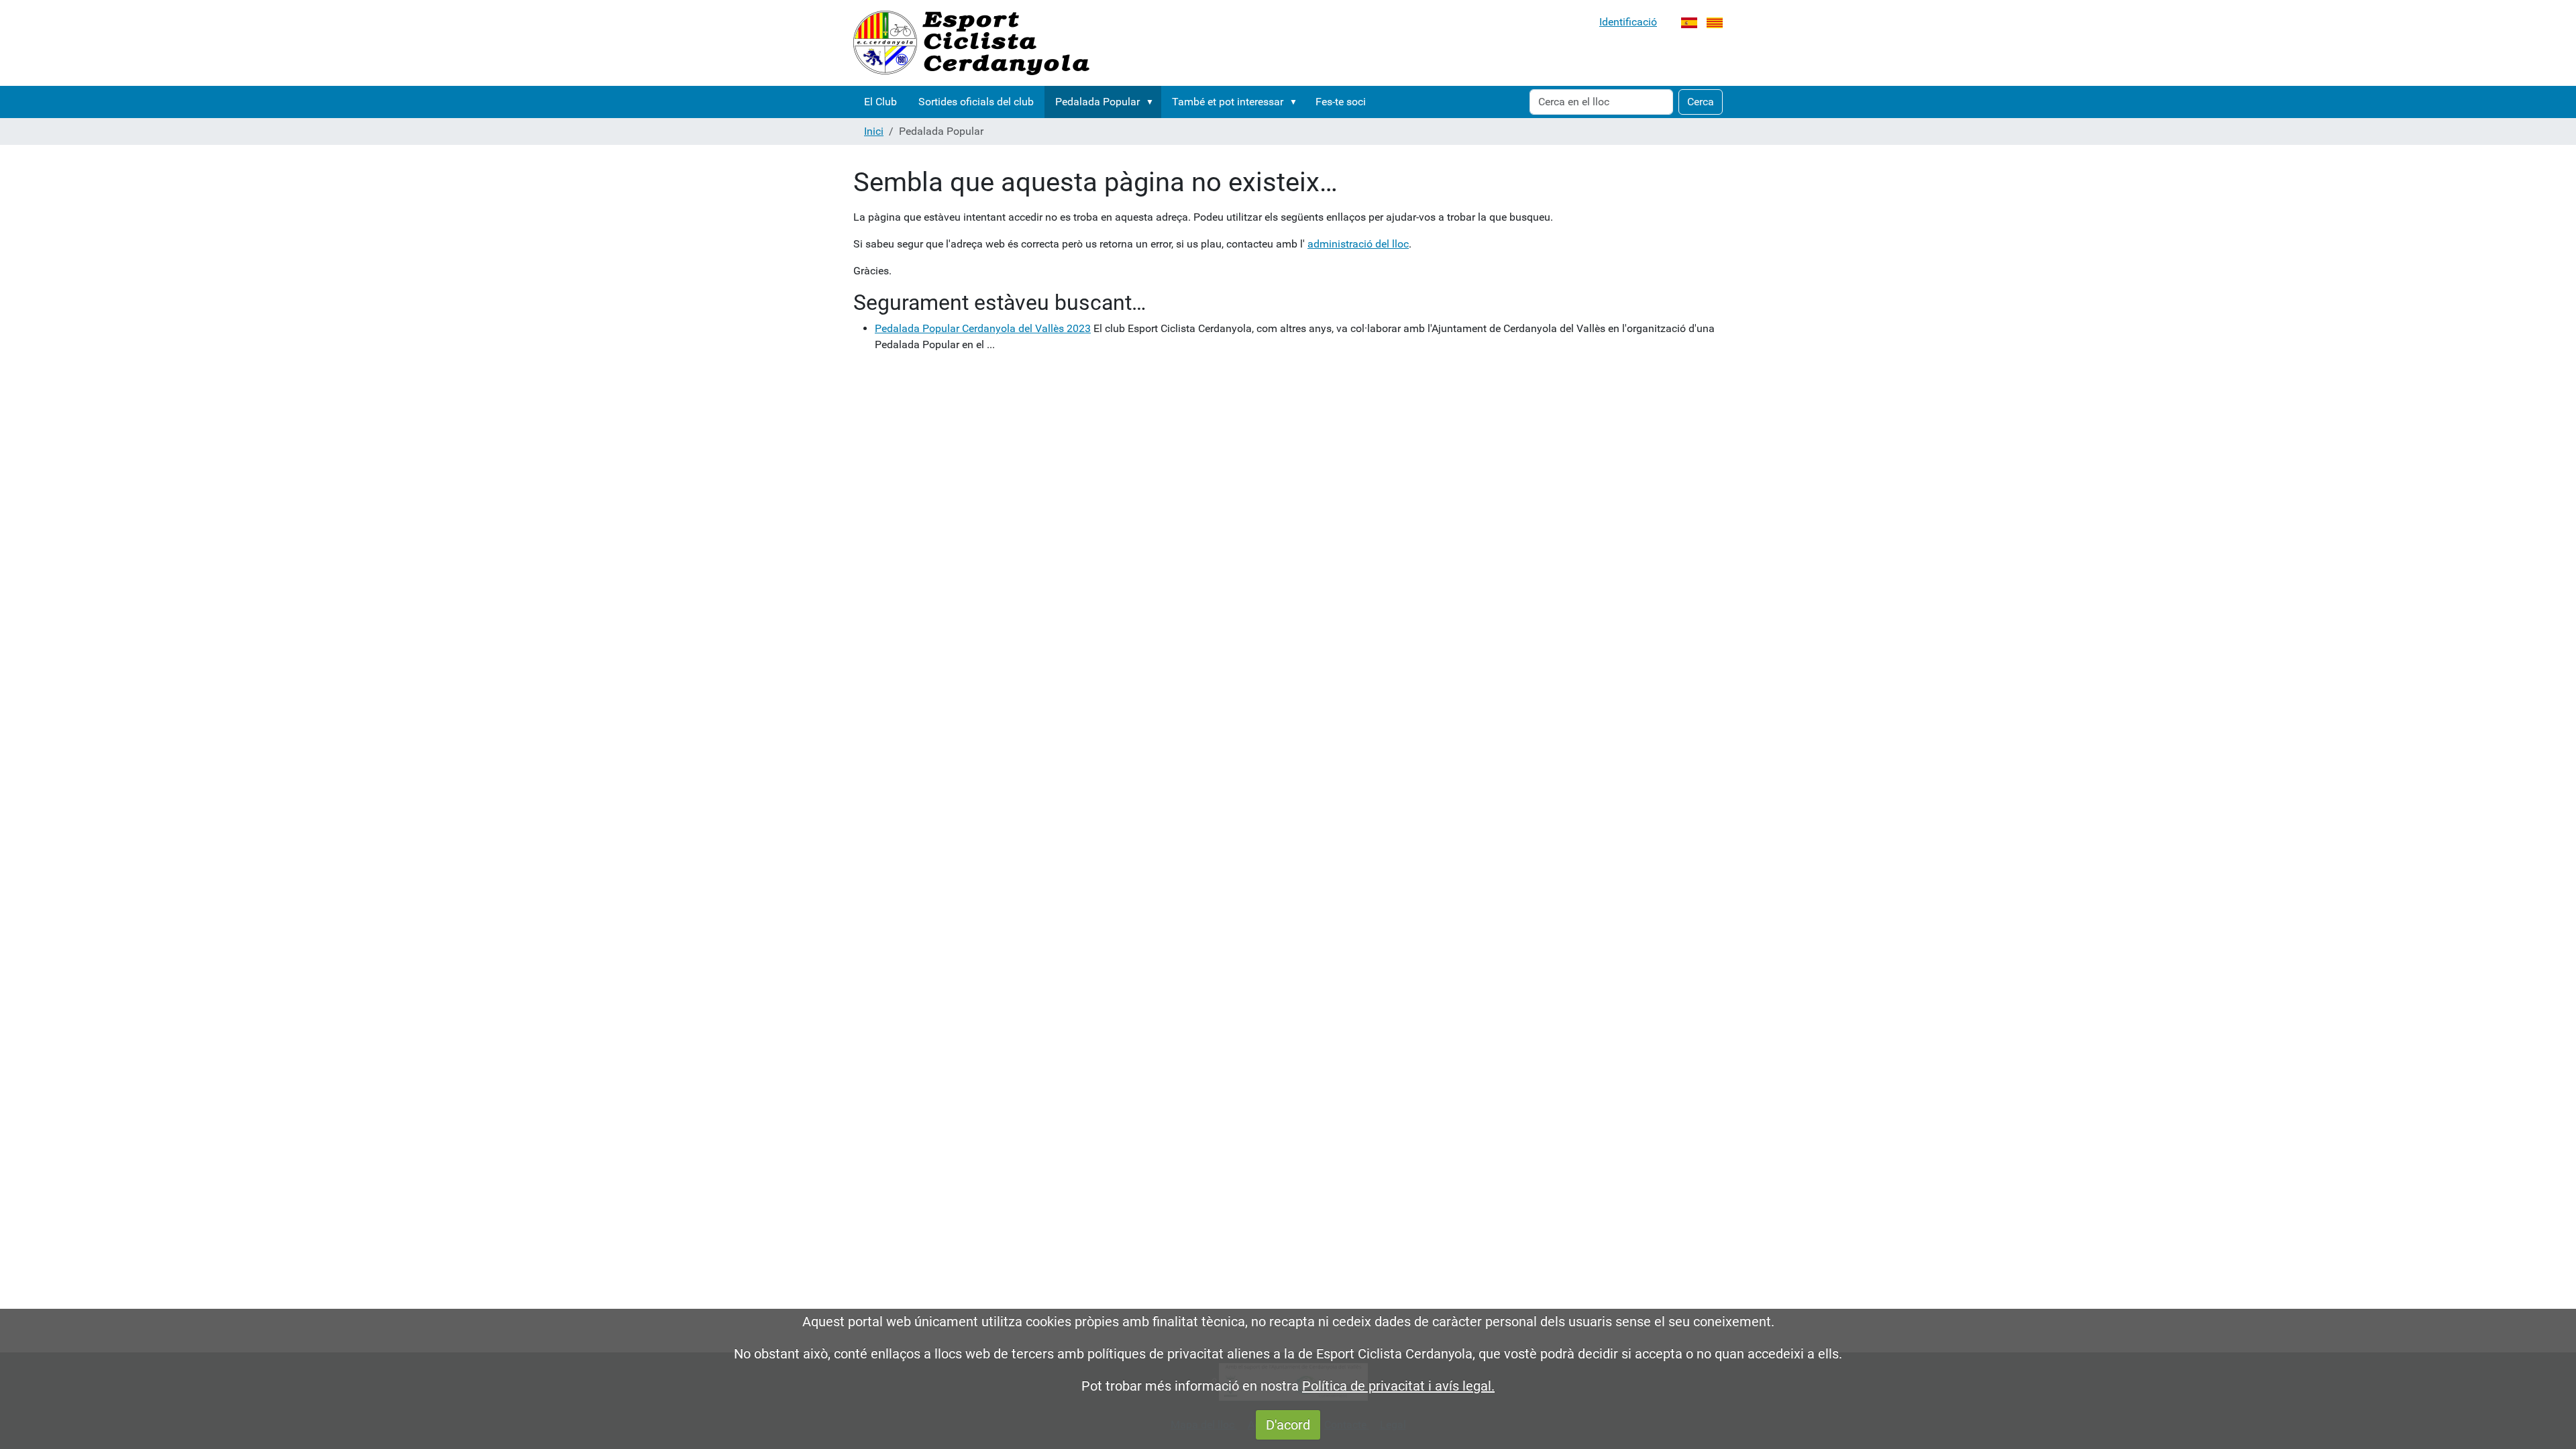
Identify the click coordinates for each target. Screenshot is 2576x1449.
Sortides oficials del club (976, 102)
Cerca (1701, 102)
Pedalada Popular (1097, 102)
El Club (880, 102)
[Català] (1715, 22)
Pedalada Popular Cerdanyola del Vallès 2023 (983, 328)
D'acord (1288, 1425)
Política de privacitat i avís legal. (1398, 1386)
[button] (1152, 102)
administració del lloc (1358, 244)
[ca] (971, 43)
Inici (874, 131)
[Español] (1689, 22)
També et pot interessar (1228, 102)
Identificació (1628, 22)
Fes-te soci (1341, 102)
